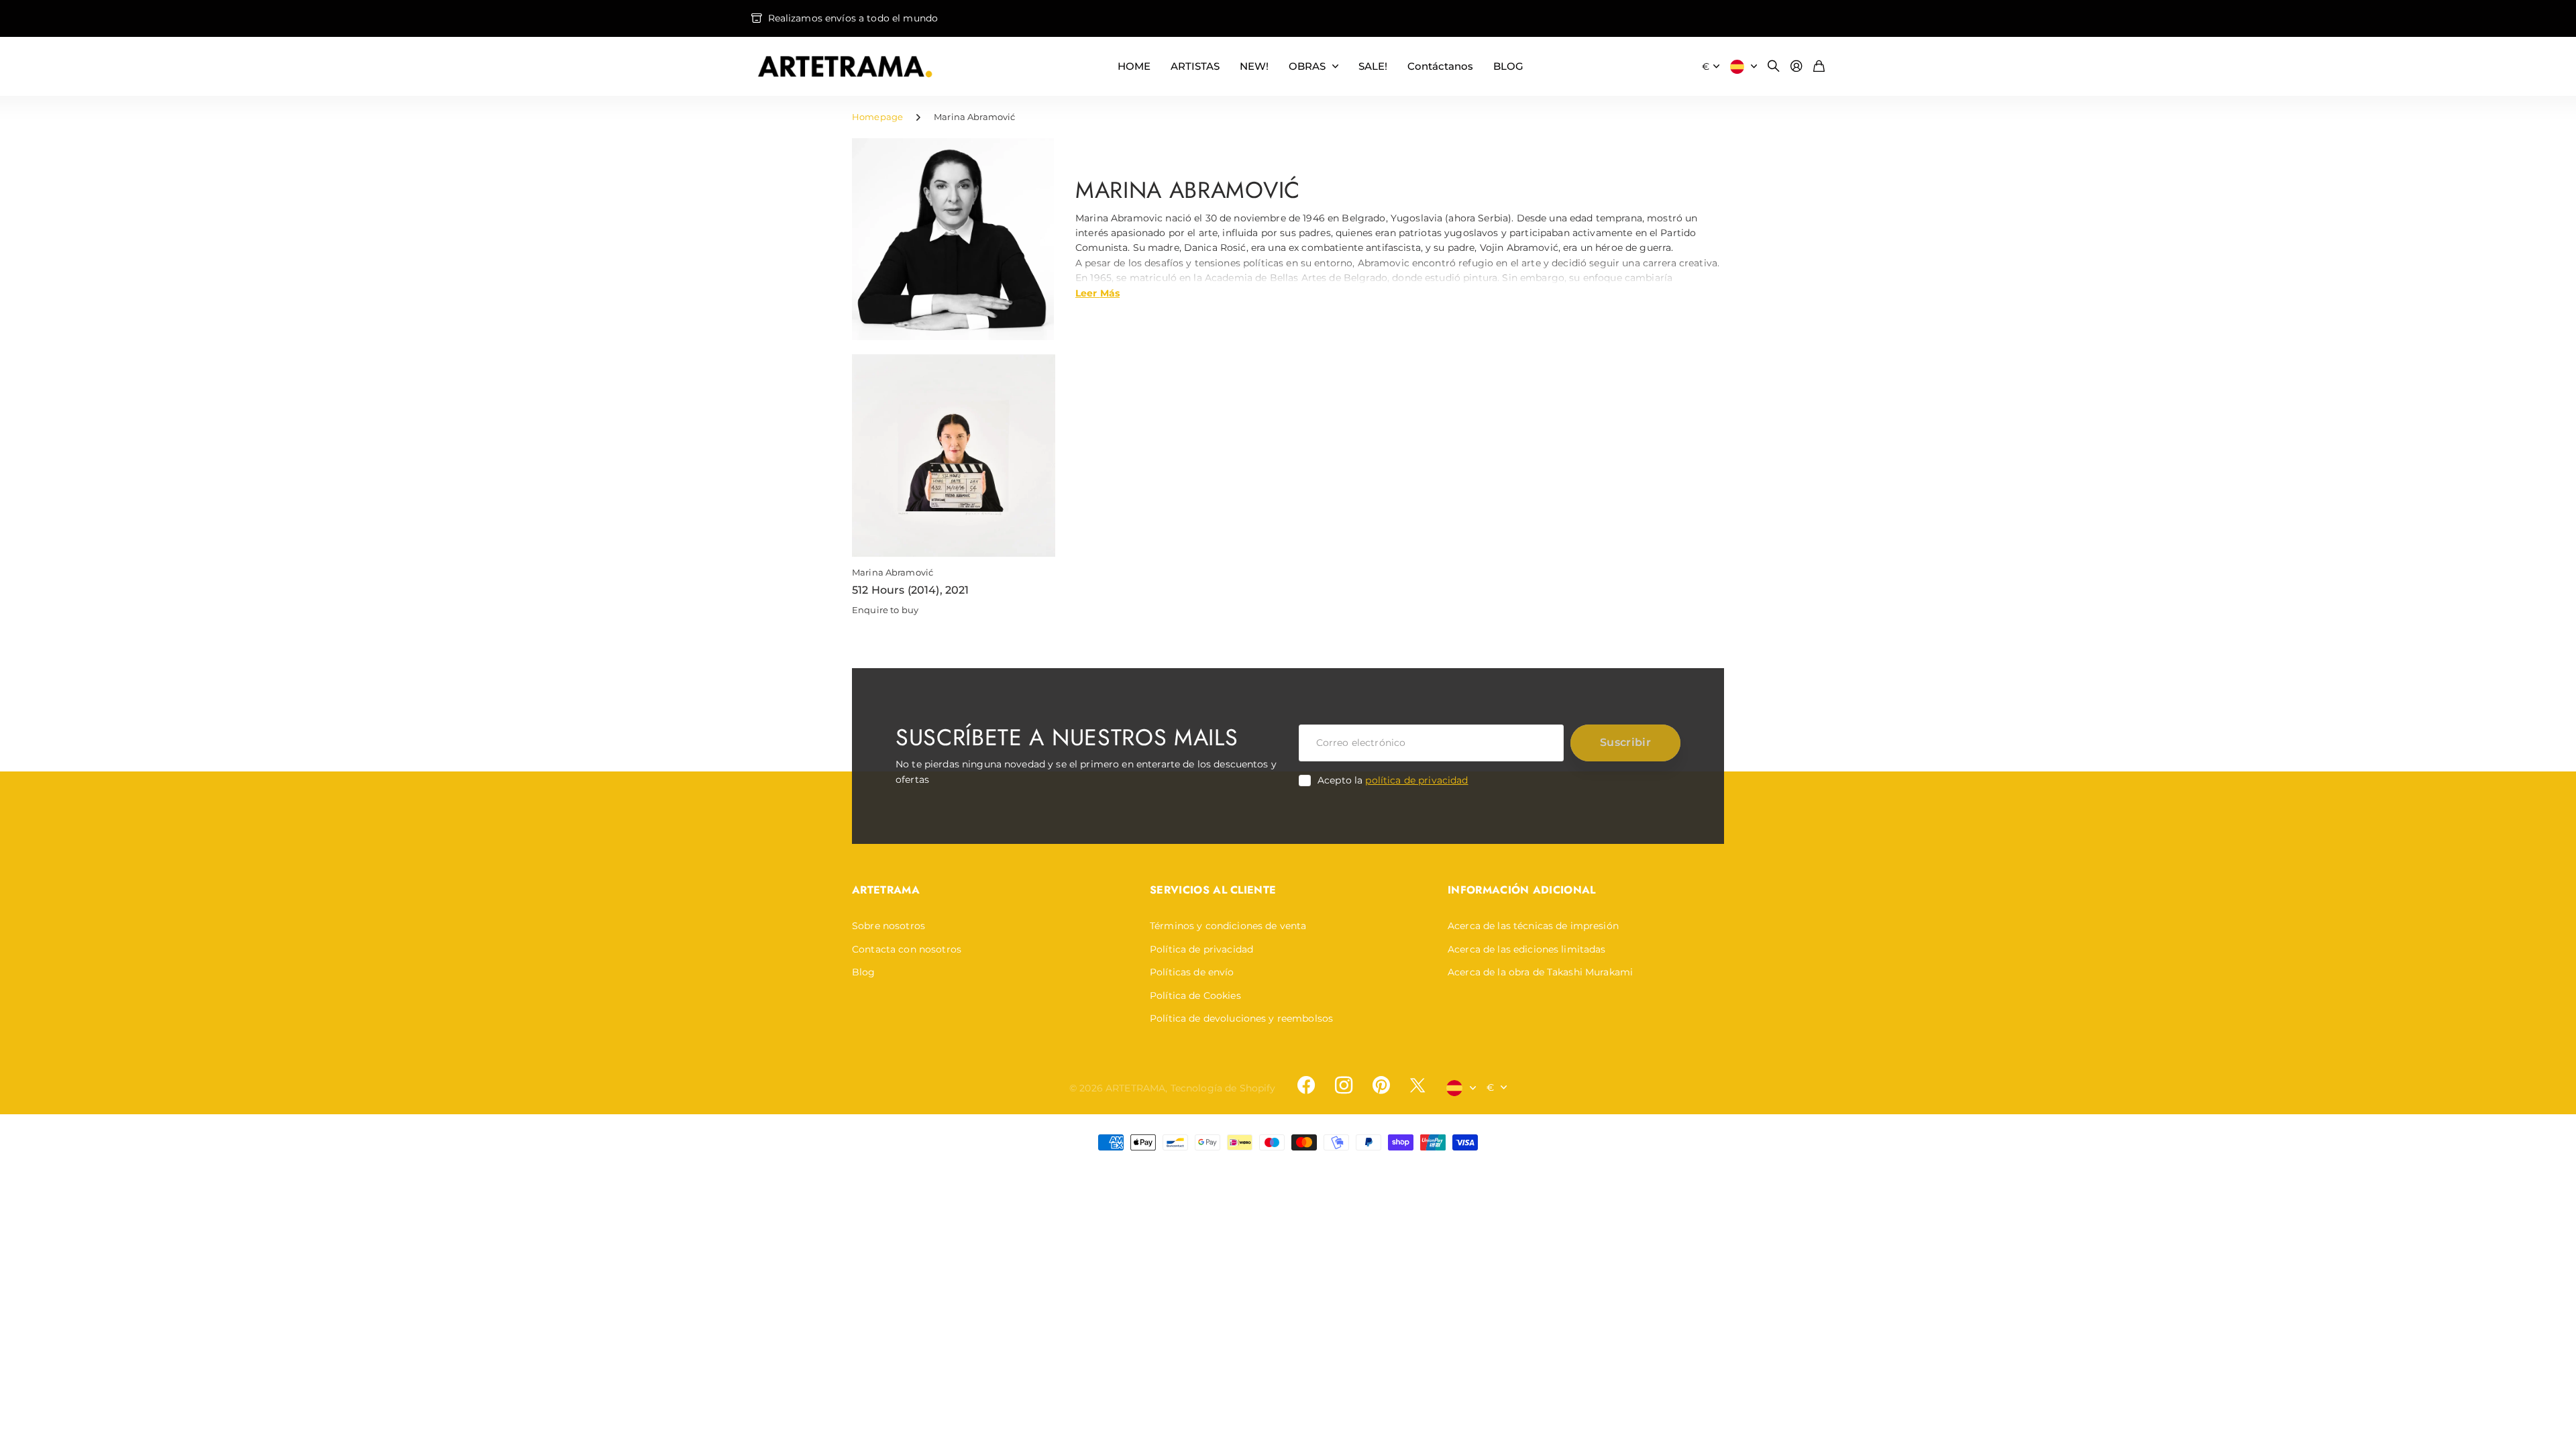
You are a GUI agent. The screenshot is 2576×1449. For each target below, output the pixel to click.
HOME (1134, 66)
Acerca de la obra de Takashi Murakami (1540, 972)
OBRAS (1307, 66)
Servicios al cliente (1213, 890)
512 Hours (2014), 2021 (911, 590)
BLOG (1508, 66)
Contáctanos (1440, 66)
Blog (864, 972)
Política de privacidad (1201, 949)
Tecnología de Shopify (1223, 1088)
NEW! (1254, 66)
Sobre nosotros (889, 926)
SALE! (1373, 66)
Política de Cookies (1195, 996)
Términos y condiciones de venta (1228, 926)
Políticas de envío (1192, 972)
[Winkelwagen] (1819, 67)
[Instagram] (1344, 1085)
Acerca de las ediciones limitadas (1527, 949)
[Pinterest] (1381, 1085)
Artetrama (886, 890)
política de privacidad (1416, 780)
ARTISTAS (1195, 66)
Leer (1097, 292)
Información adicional (1522, 890)
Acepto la (1393, 780)
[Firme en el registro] (1796, 67)
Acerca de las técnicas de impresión (1533, 926)
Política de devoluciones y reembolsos (1241, 1018)
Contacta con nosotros (907, 949)
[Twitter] (1417, 1085)
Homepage (877, 117)
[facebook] (1306, 1085)
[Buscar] (1774, 67)
